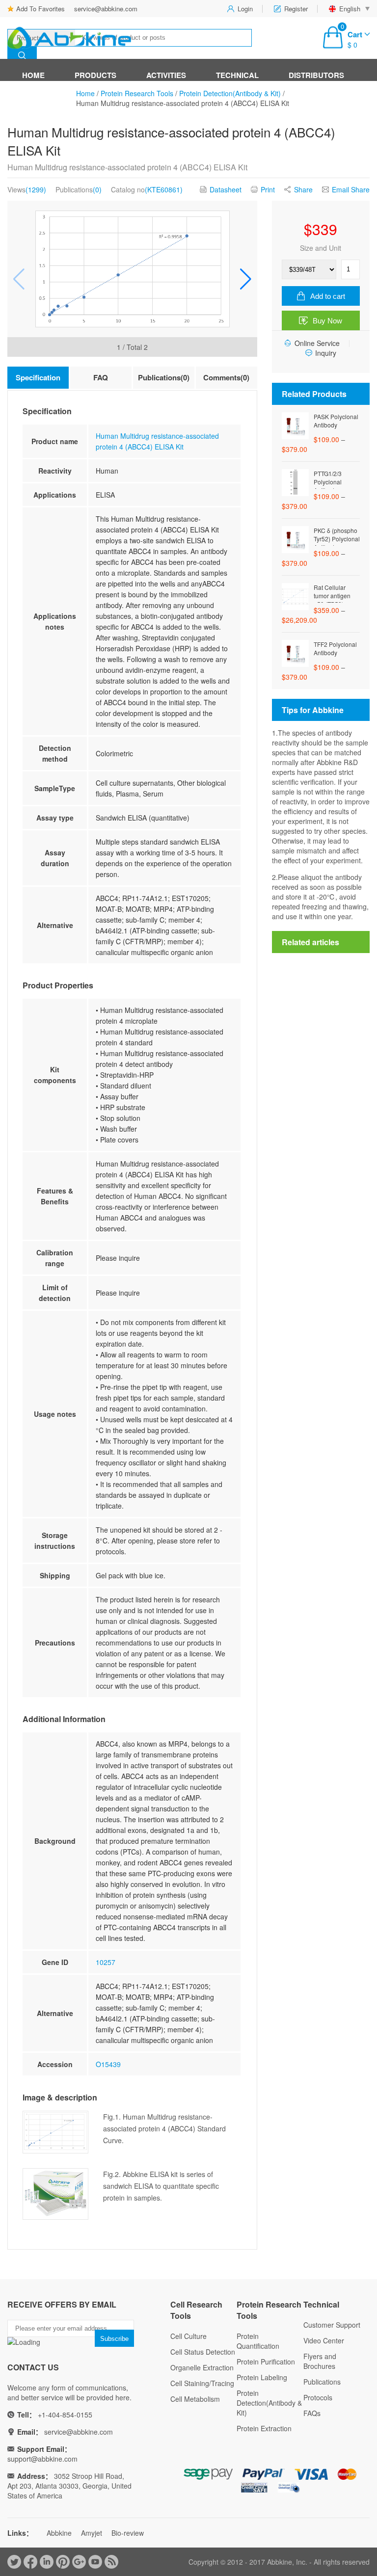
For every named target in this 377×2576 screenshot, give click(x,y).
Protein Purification (266, 2362)
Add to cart (328, 296)
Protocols (318, 2397)
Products (95, 75)
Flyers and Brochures (320, 2361)
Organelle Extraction (202, 2367)
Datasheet (226, 189)
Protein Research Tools (137, 93)
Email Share (351, 189)
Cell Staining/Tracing (202, 2383)
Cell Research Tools (196, 2310)
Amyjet (92, 2533)
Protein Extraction (264, 2428)
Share (303, 189)
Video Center (324, 2340)
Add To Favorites (40, 9)
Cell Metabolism (195, 2399)
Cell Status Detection (203, 2352)
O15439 (108, 2064)
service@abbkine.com (106, 9)
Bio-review (128, 2533)
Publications (322, 2382)
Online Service (317, 343)
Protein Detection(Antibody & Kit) (230, 93)
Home (33, 75)
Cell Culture (188, 2336)
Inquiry (326, 353)
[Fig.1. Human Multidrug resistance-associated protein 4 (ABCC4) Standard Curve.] (132, 269)
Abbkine (59, 2533)
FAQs (312, 2413)
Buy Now (327, 321)
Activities (166, 75)
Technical (237, 75)
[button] (246, 279)
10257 (106, 1962)
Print (268, 189)
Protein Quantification (258, 2341)
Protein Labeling (262, 2377)
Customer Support (332, 2325)
